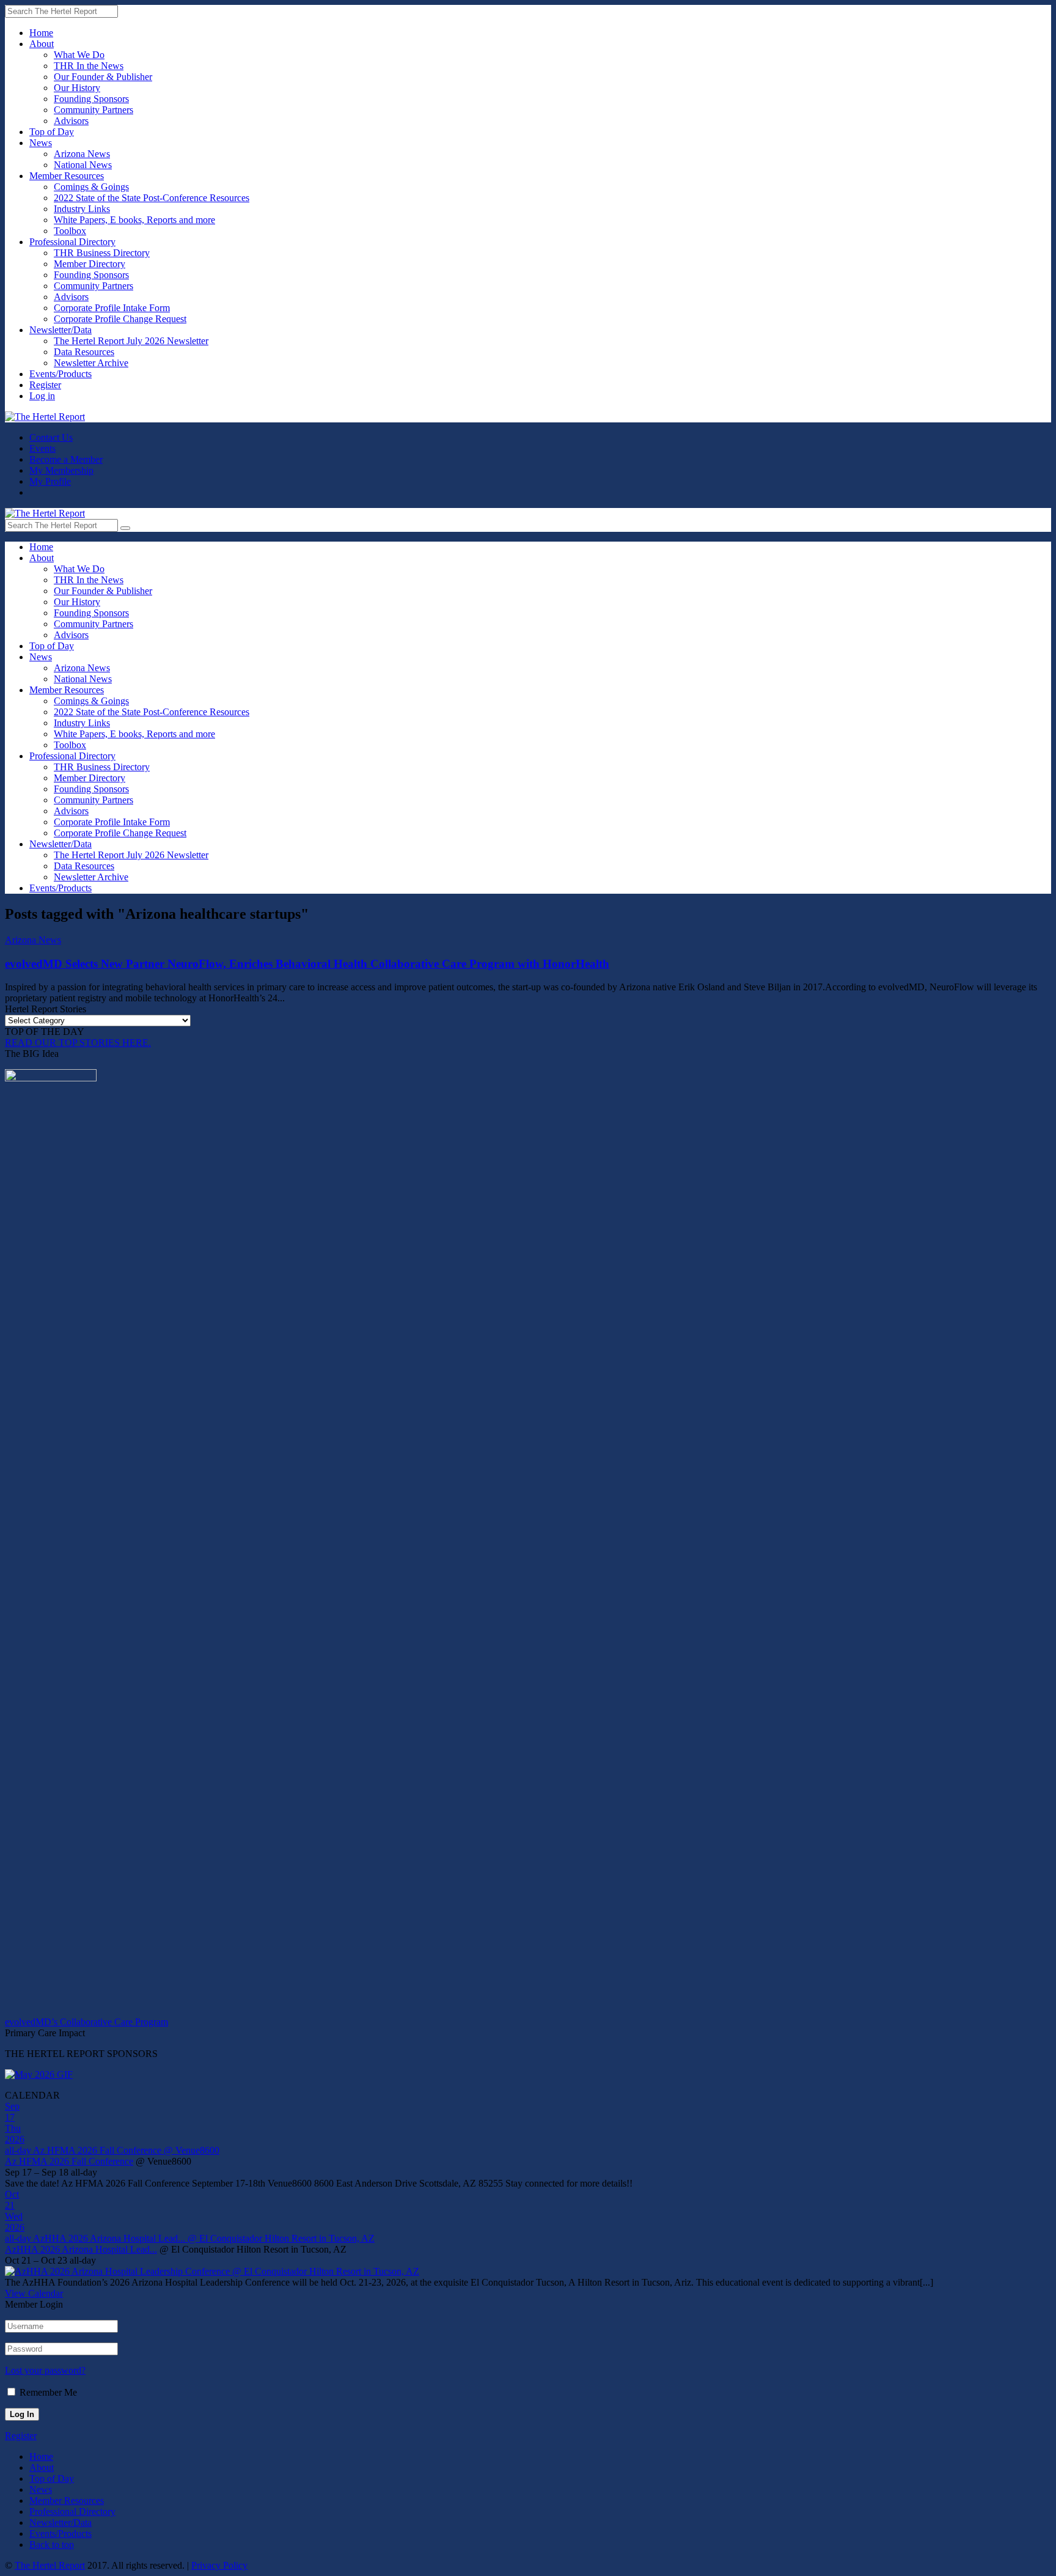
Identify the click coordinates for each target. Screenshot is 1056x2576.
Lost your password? (45, 2370)
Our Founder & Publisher (103, 77)
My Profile (50, 481)
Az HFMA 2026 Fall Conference (69, 2161)
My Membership (61, 470)
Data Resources (84, 352)
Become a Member (66, 459)
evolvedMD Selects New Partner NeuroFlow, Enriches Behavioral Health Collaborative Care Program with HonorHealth (307, 964)
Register (45, 385)
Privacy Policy (219, 2565)
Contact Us (51, 437)
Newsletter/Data (61, 330)
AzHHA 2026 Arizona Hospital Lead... (81, 2249)
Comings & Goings (91, 187)
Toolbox (70, 231)
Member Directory (90, 264)
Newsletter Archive (91, 363)
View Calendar (34, 2293)
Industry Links (82, 209)
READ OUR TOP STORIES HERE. (78, 1043)
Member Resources (67, 176)
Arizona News (82, 154)
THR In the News (89, 66)
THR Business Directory (102, 253)
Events (42, 448)
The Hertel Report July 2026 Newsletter (131, 341)
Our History (77, 88)
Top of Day (52, 132)
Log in (42, 396)
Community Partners (94, 110)
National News (83, 165)
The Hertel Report (50, 2565)
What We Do (79, 55)
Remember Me (48, 2392)
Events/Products (61, 374)
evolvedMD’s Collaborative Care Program (86, 2022)
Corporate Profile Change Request (120, 319)
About (42, 44)
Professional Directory (72, 242)
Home (41, 33)
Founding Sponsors (91, 99)
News (41, 143)
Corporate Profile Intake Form (112, 308)
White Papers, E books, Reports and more (134, 220)
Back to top (52, 2545)
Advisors (71, 121)
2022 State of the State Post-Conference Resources (152, 198)
